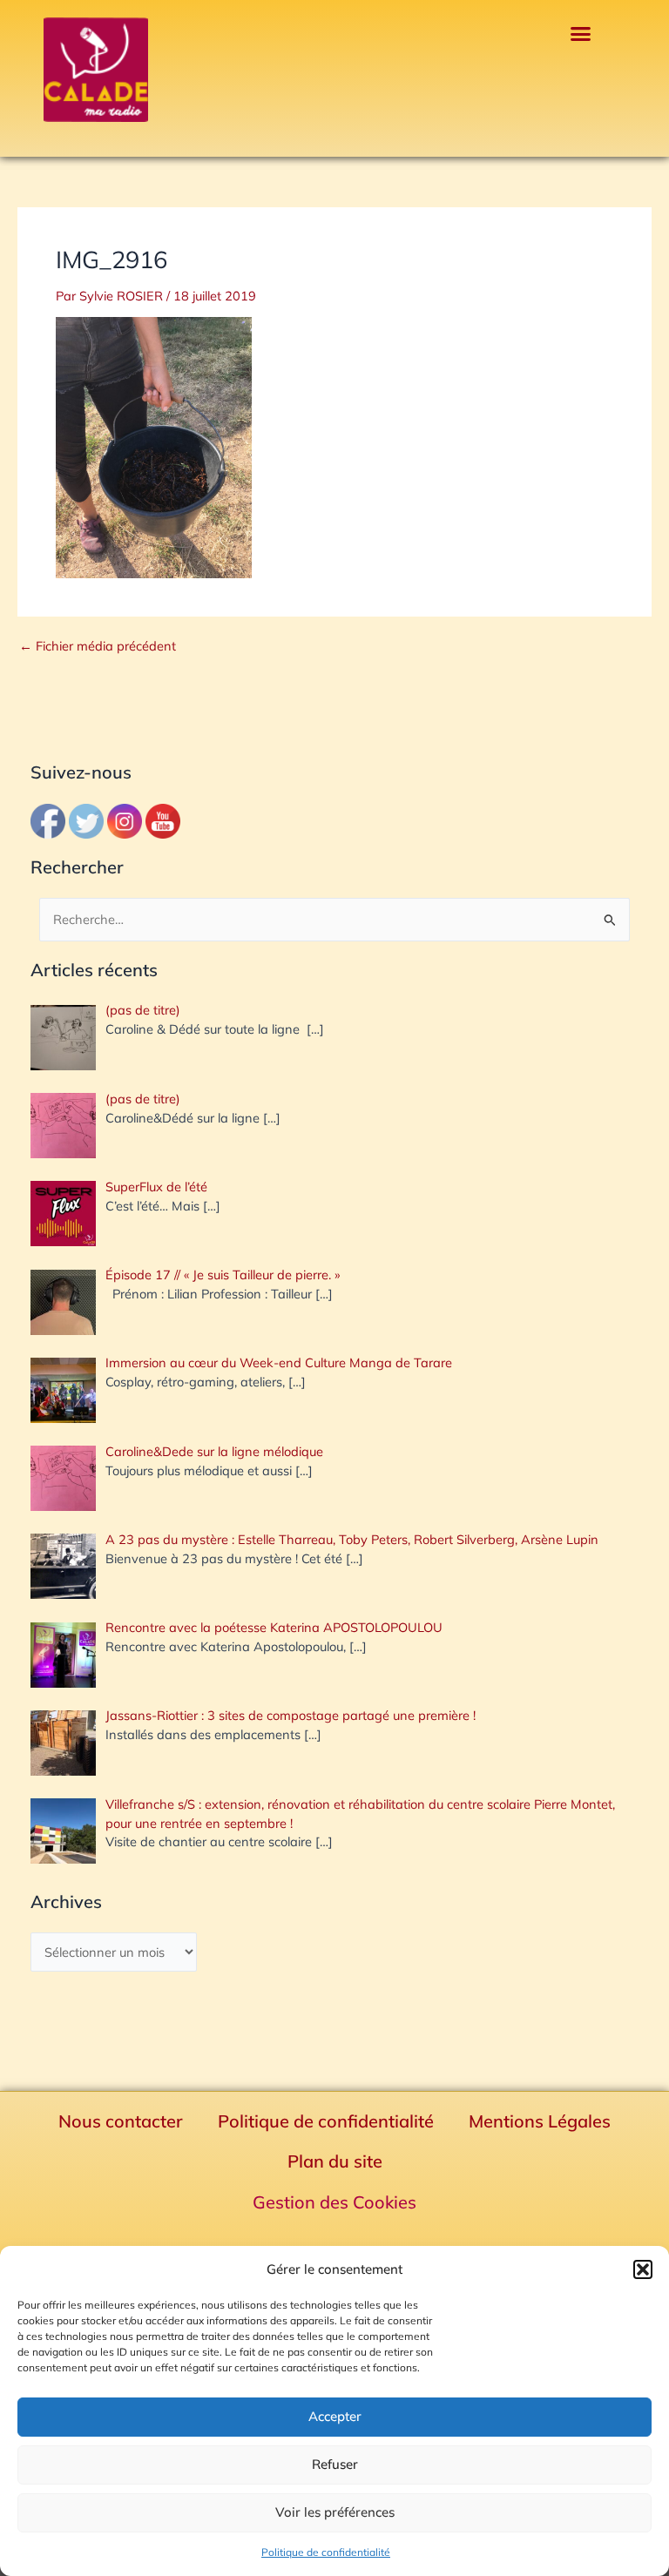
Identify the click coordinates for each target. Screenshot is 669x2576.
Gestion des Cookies (334, 2202)
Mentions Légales (540, 2121)
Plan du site (335, 2161)
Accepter (335, 2416)
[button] (643, 2269)
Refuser (335, 2464)
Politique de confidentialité (326, 2552)
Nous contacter (121, 2121)
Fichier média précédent (98, 647)
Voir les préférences (335, 2512)
